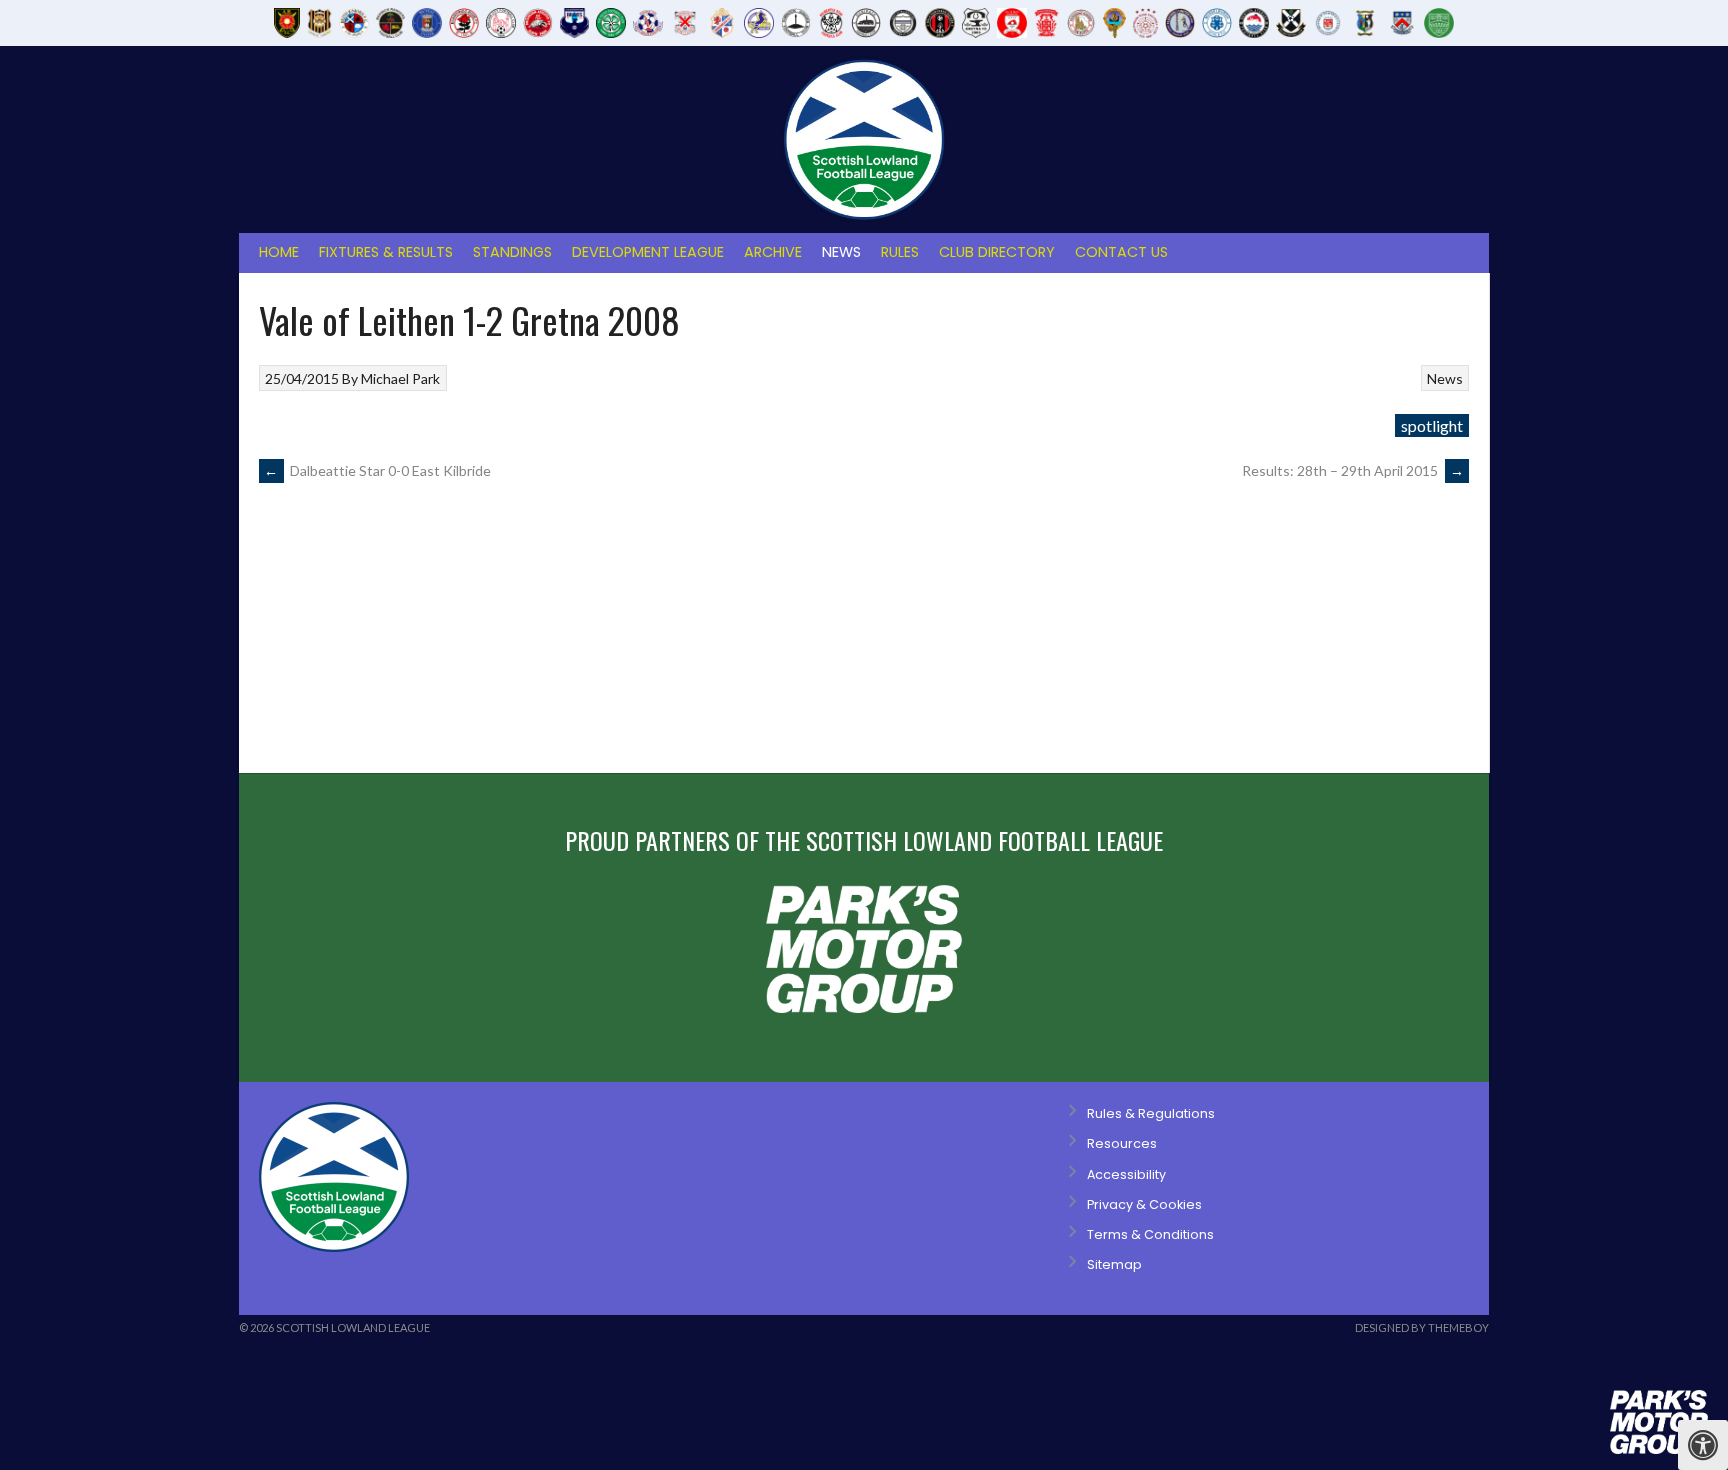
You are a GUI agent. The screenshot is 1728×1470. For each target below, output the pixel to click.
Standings (512, 252)
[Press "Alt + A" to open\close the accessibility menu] (1703, 1445)
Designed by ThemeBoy (1422, 1327)
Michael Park (400, 378)
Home (279, 252)
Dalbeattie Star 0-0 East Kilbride (377, 470)
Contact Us (1121, 252)
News (841, 252)
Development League (648, 252)
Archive (773, 252)
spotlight (1432, 425)
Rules (900, 252)
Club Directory (997, 252)
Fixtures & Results (386, 252)
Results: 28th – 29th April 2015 (1353, 470)
